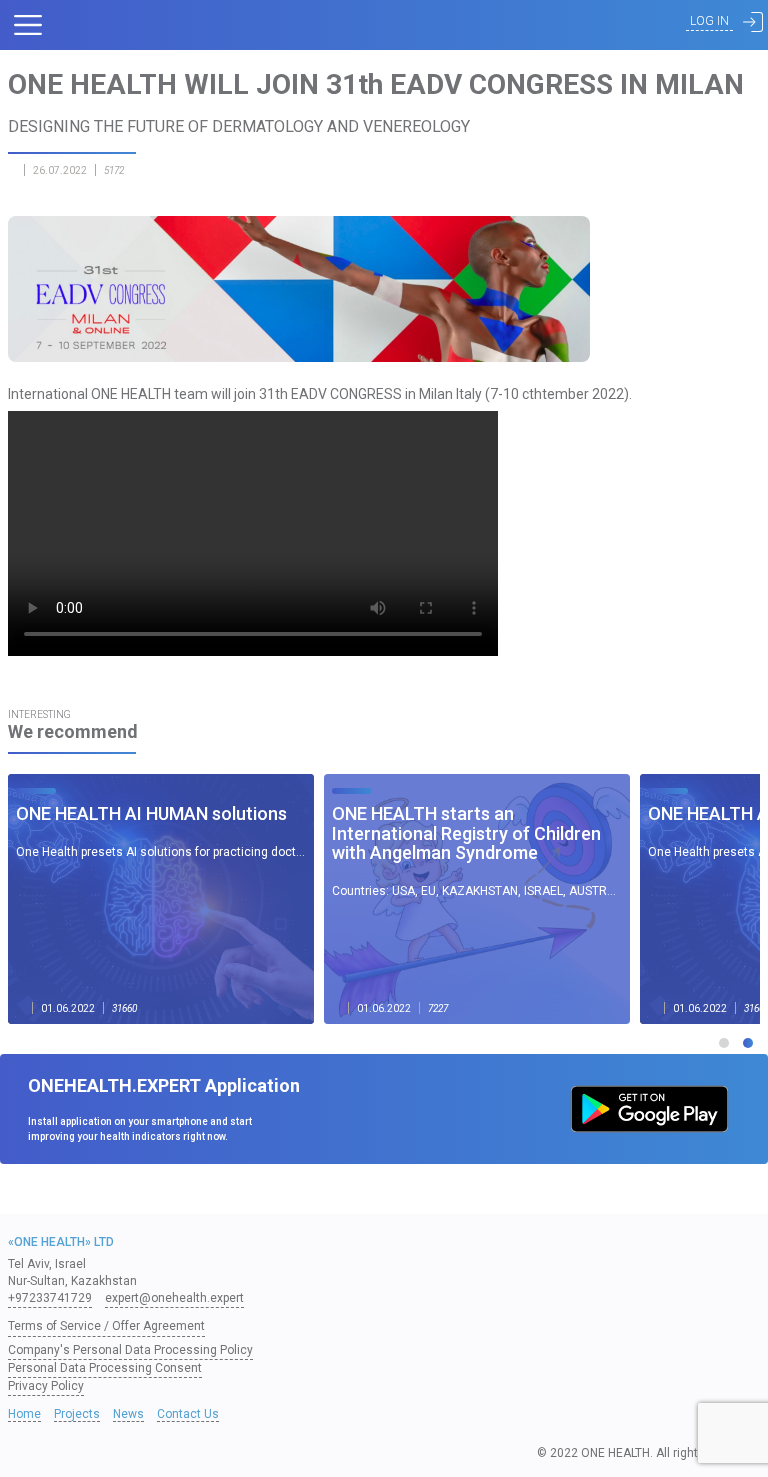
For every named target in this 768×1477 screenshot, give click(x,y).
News (128, 1414)
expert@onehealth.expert (174, 1298)
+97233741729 (50, 1298)
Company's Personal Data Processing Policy (130, 1350)
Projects (77, 1414)
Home (24, 1414)
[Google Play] (649, 1109)
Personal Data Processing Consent (105, 1368)
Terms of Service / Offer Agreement (106, 1326)
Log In (709, 21)
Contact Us (188, 1414)
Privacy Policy (46, 1386)
